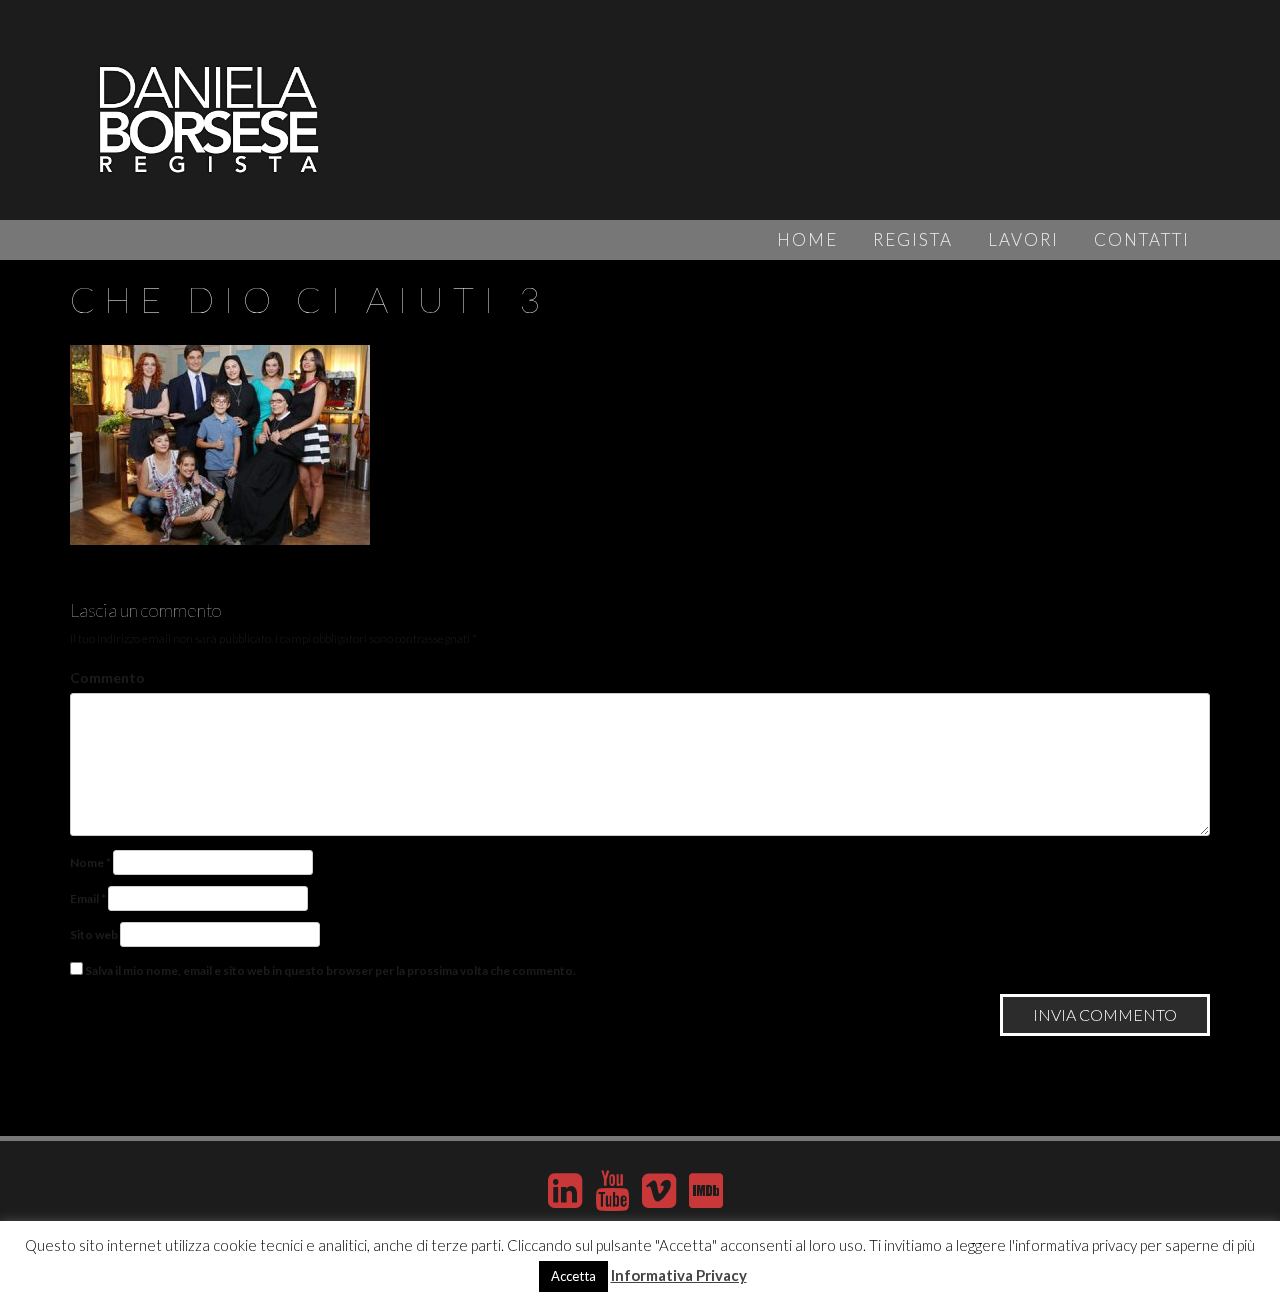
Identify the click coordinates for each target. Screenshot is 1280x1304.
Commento (107, 677)
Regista (913, 239)
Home (807, 239)
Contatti (1142, 239)
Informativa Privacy (679, 1275)
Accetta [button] (573, 1276)
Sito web (94, 934)
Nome (90, 862)
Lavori (1023, 239)
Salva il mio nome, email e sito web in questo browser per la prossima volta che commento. (330, 970)
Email (88, 898)
